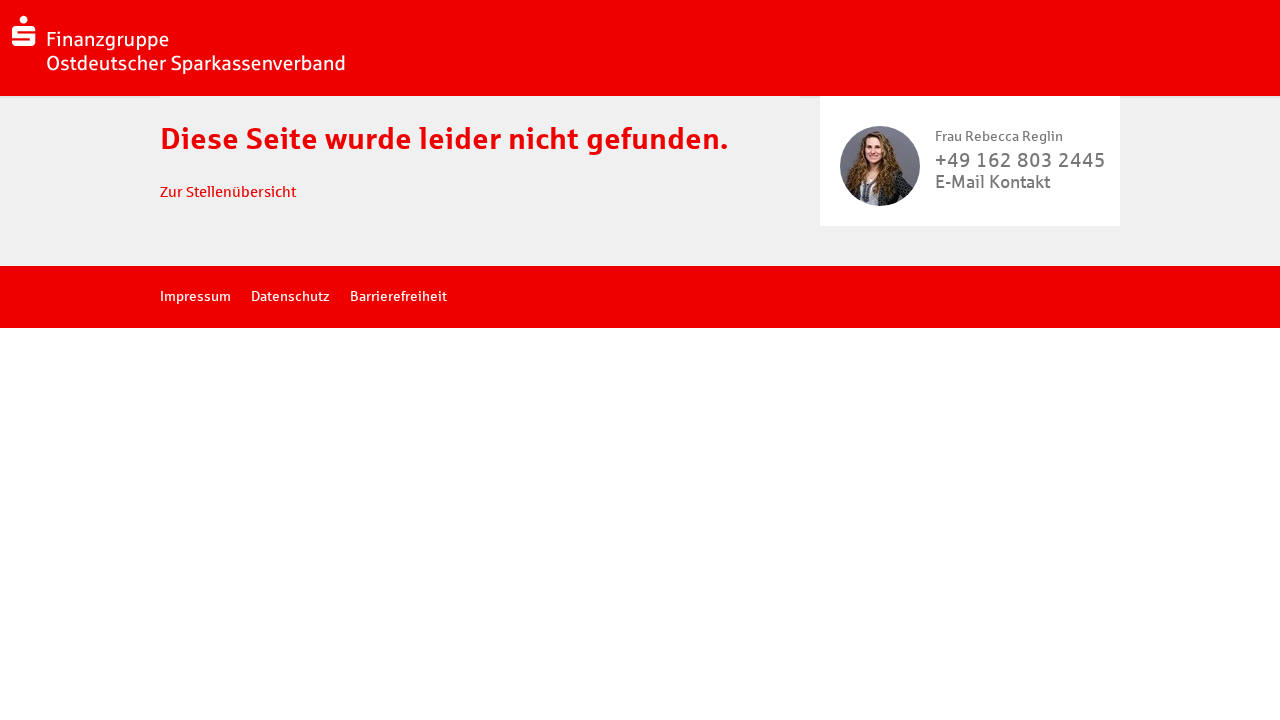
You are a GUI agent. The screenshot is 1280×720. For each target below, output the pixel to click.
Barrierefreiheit (398, 296)
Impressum (195, 296)
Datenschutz (290, 296)
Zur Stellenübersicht (228, 192)
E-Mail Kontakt (992, 182)
